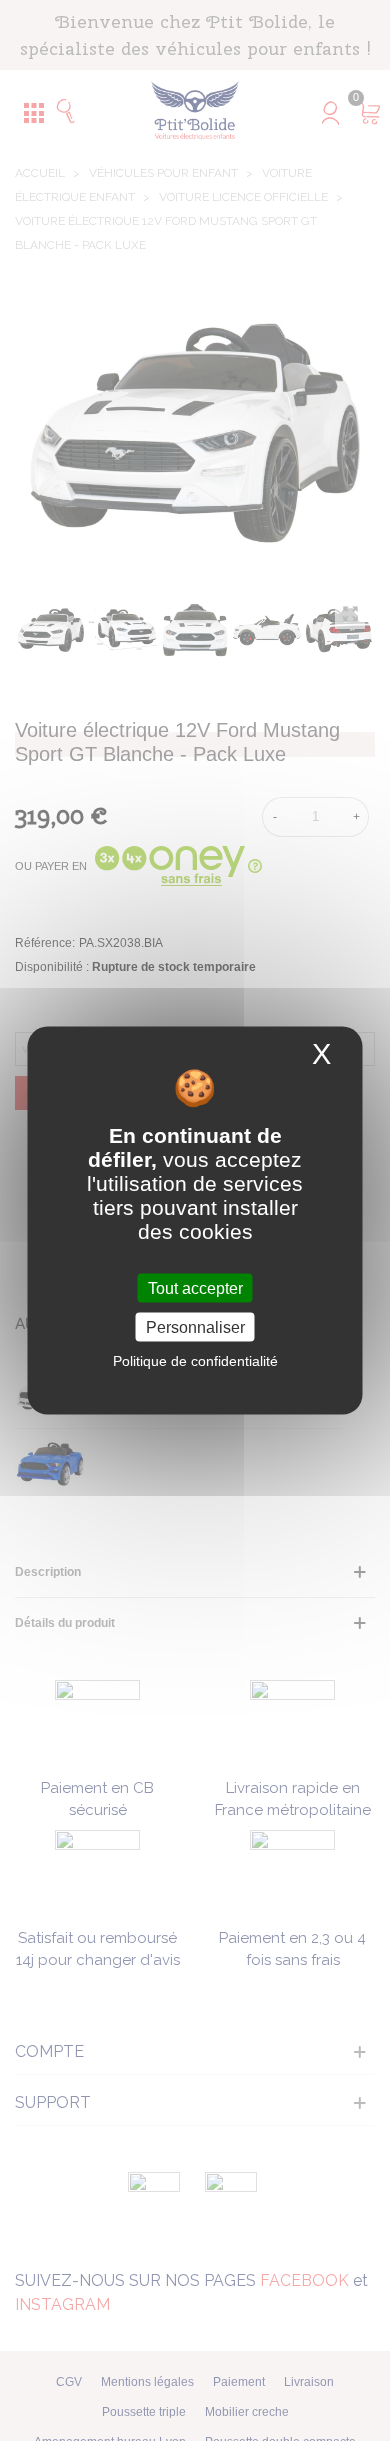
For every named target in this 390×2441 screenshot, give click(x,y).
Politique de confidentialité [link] (195, 1361)
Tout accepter (195, 1288)
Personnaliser (195, 1327)
